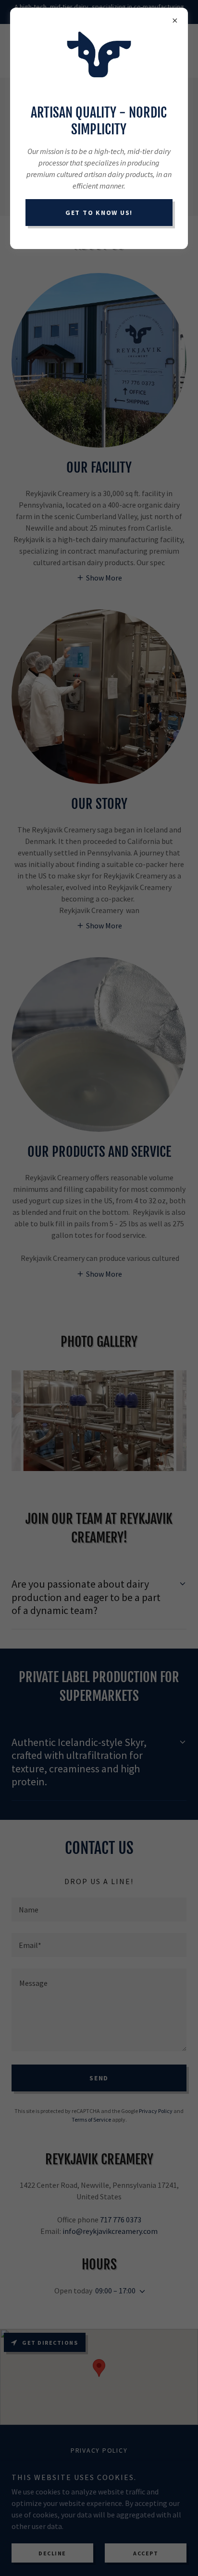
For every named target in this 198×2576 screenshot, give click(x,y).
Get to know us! (99, 213)
